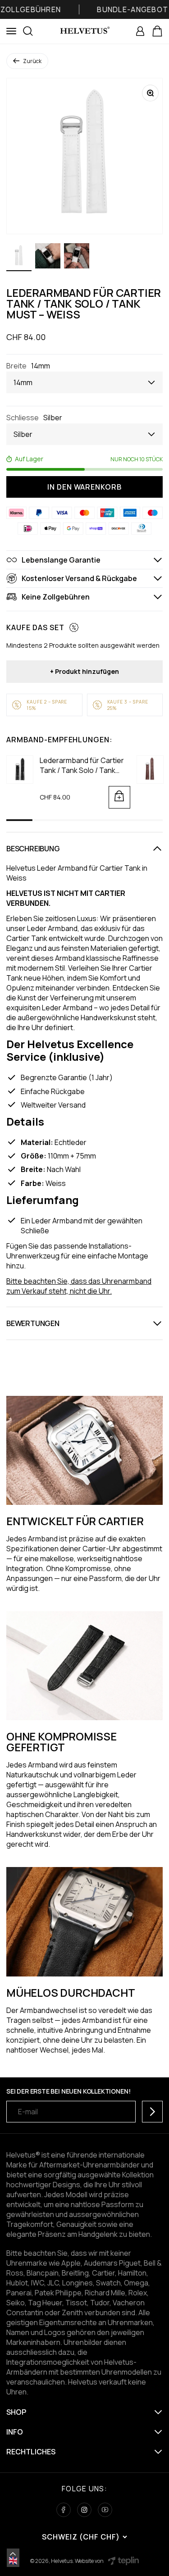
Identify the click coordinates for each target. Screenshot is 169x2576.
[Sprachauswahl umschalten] (13, 2554)
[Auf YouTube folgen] (105, 2510)
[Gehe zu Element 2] (48, 257)
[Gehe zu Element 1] (19, 257)
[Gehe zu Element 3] (77, 257)
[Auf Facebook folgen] (64, 2510)
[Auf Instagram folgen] (84, 2510)
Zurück (32, 61)
